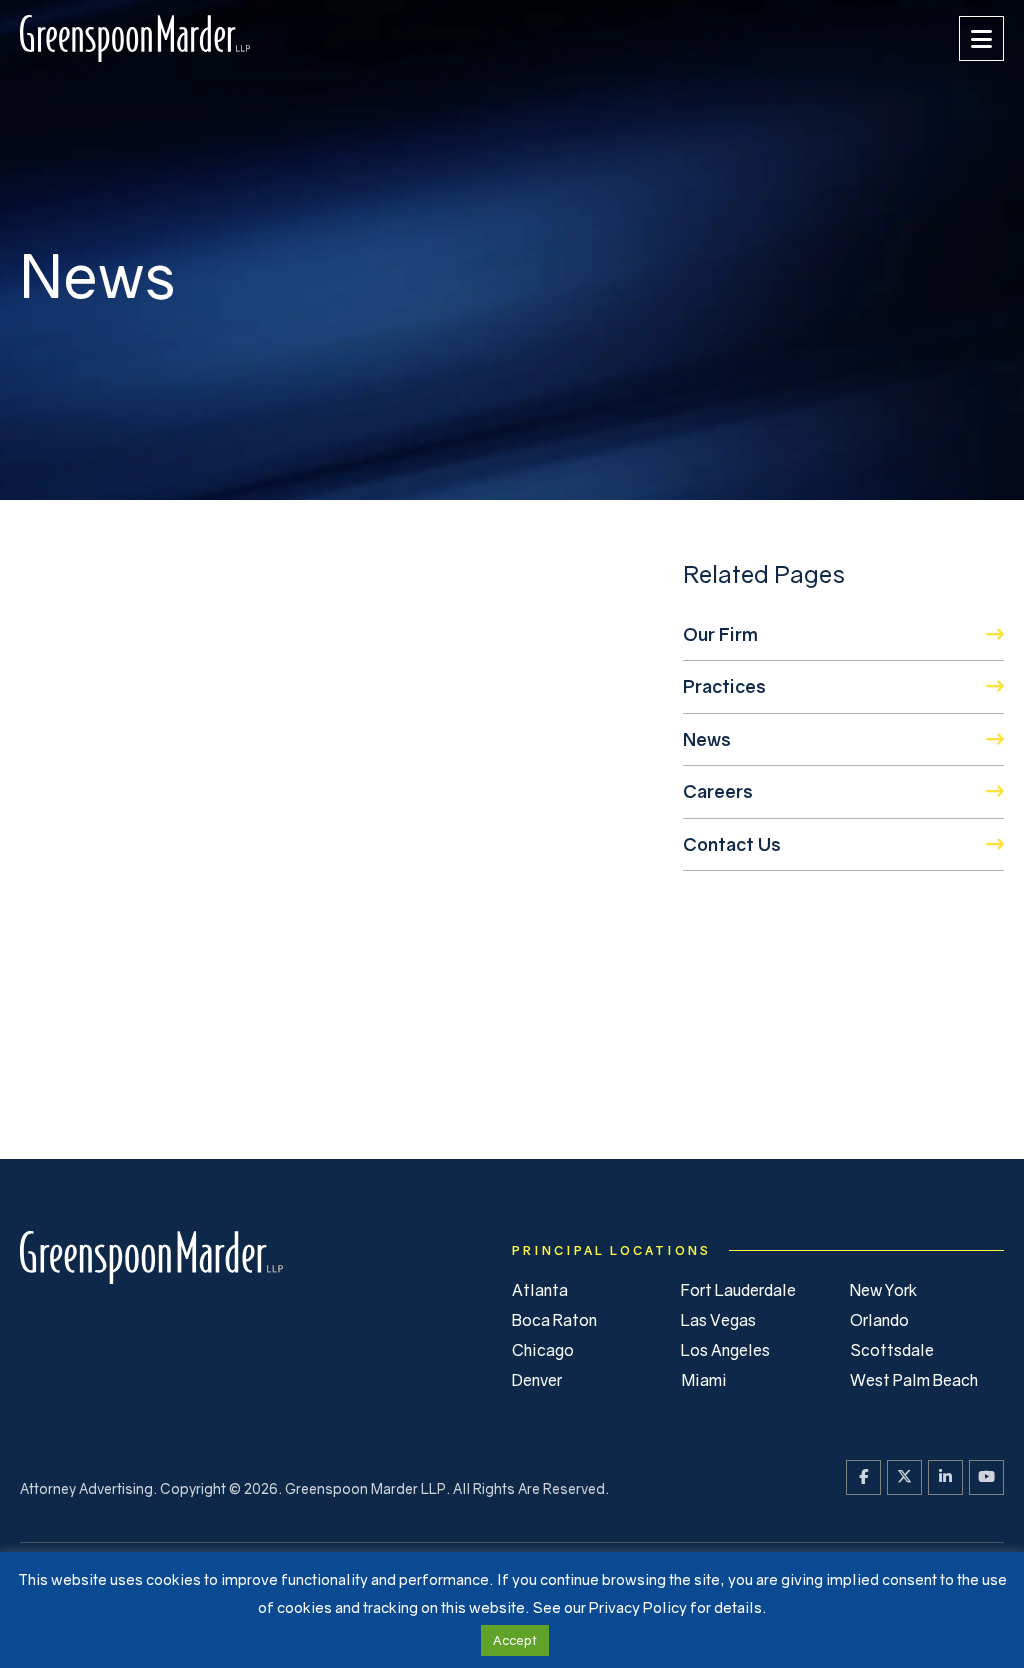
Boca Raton (554, 1320)
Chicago (543, 1350)
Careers (718, 791)
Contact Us (732, 844)
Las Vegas (718, 1320)
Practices (724, 686)
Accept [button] (515, 1640)
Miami (704, 1380)
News (707, 739)
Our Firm (720, 634)
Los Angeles (725, 1350)
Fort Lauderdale (738, 1290)
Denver (537, 1380)
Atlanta (540, 1290)
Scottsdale (892, 1350)
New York (884, 1290)
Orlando (879, 1320)
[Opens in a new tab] (863, 1477)
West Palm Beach (914, 1380)
